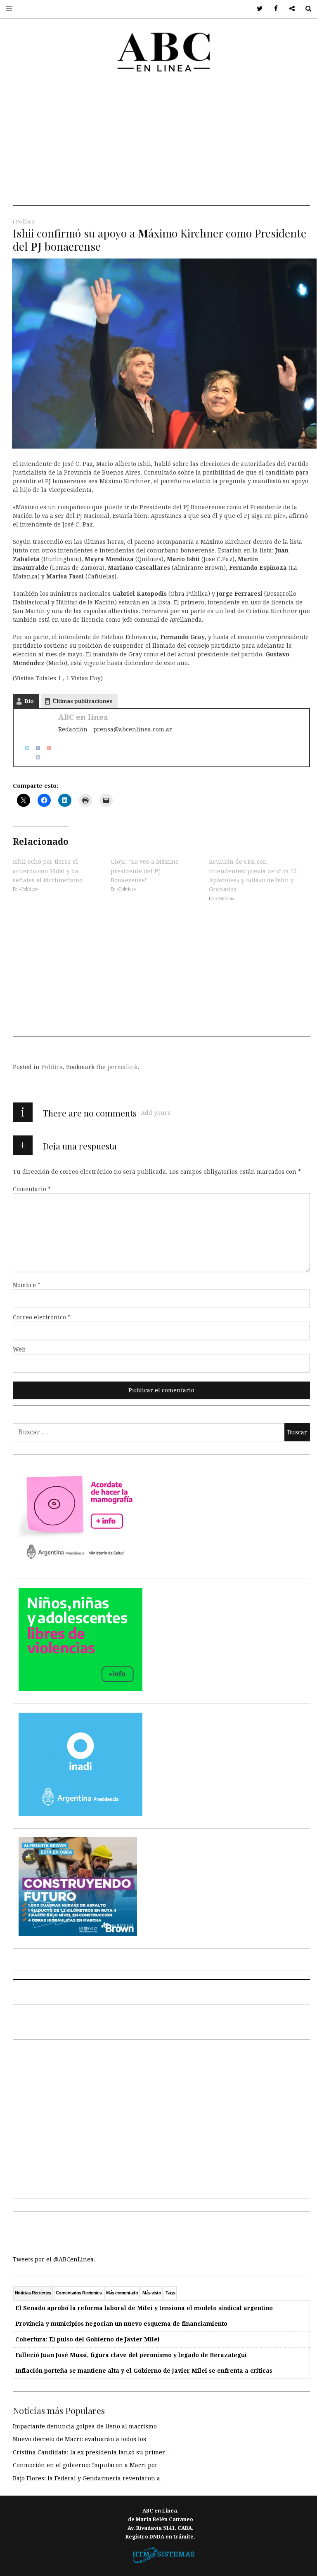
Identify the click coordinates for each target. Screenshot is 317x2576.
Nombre (27, 1285)
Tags (170, 2293)
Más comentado (122, 2293)
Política (25, 222)
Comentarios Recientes (79, 2293)
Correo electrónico (42, 1317)
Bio (29, 701)
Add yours (156, 1113)
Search (305, 9)
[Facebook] (35, 747)
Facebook (273, 9)
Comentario (32, 1189)
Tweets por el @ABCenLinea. (54, 2259)
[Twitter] (24, 747)
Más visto (152, 2293)
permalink (122, 1067)
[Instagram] (35, 757)
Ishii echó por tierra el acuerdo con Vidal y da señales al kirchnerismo (48, 871)
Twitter (257, 9)
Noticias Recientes (33, 2293)
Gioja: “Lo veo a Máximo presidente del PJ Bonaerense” (145, 871)
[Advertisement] (161, 148)
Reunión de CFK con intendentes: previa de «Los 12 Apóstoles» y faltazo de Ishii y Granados (253, 876)
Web (19, 1349)
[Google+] (46, 747)
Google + (289, 9)
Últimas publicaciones (83, 701)
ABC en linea (83, 717)
